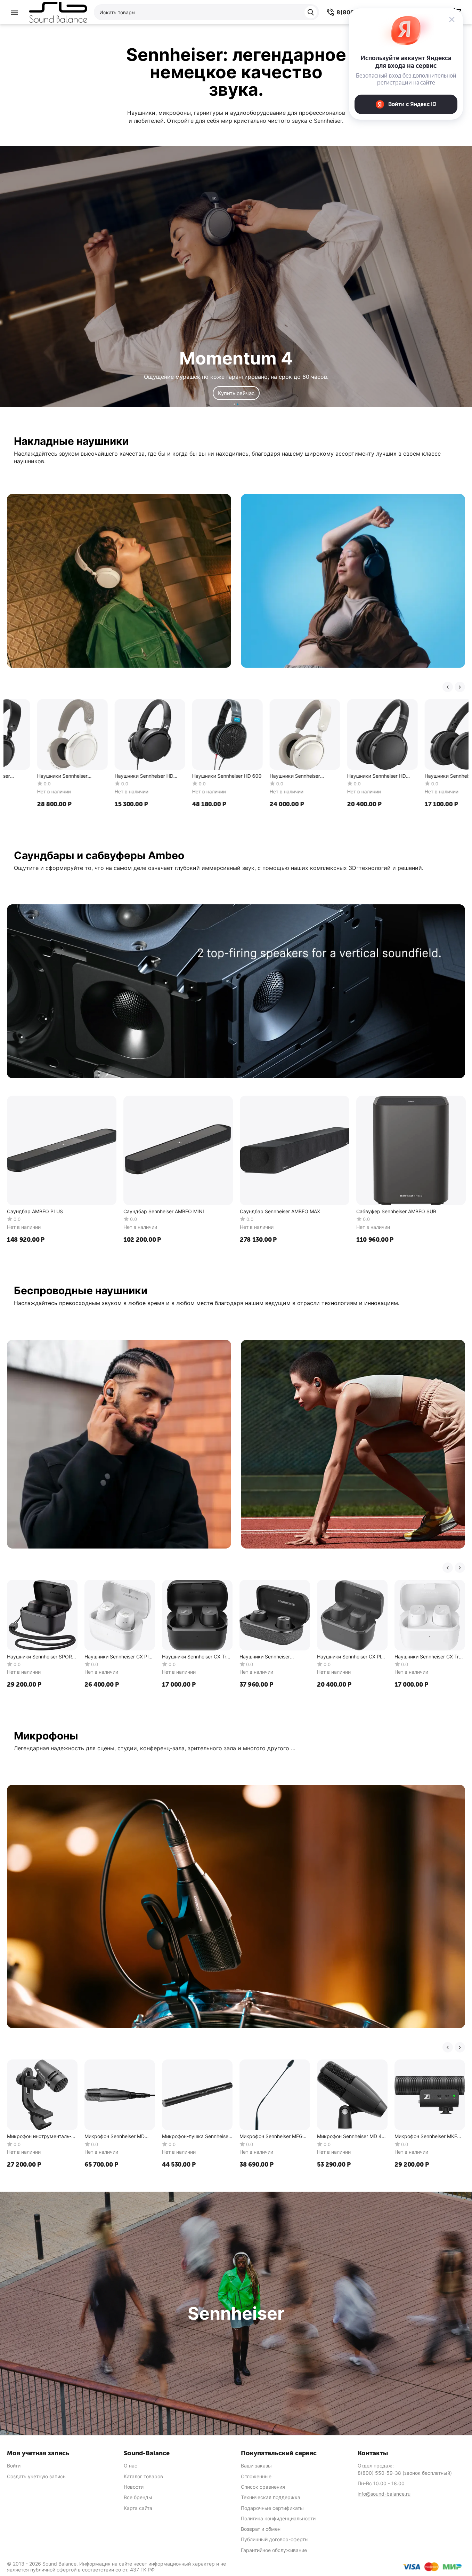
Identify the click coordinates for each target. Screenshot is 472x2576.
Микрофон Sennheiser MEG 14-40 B (271, 2137)
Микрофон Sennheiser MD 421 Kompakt (352, 2137)
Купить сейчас (236, 393)
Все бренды (138, 2497)
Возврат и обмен (261, 2529)
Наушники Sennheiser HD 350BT (346, 776)
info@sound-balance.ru (384, 2494)
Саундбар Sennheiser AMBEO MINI (164, 1211)
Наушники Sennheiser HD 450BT (269, 776)
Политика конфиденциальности (278, 2518)
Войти (14, 2466)
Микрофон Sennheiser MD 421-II (115, 2137)
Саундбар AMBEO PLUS (35, 1211)
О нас (131, 2466)
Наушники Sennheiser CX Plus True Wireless (119, 1657)
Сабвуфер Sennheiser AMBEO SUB (396, 1211)
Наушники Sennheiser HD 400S (36, 776)
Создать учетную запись (36, 2476)
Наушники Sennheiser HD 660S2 (424, 776)
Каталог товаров (143, 2476)
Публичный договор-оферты (275, 2539)
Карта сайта (138, 2508)
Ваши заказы (256, 2466)
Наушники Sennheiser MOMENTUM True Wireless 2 (272, 1657)
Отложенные (256, 2476)
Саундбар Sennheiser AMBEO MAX (280, 1211)
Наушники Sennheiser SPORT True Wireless (41, 1657)
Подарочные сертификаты (272, 2508)
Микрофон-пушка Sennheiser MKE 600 (196, 2137)
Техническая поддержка (271, 2497)
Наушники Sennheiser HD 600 (119, 776)
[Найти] (311, 12)
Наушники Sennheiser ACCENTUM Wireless (187, 776)
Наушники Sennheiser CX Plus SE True (352, 1657)
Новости (134, 2487)
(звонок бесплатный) (405, 2473)
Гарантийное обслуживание (274, 2550)
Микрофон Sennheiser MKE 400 (426, 2137)
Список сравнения (263, 2487)
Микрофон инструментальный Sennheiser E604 (39, 2137)
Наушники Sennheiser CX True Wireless (197, 1657)
